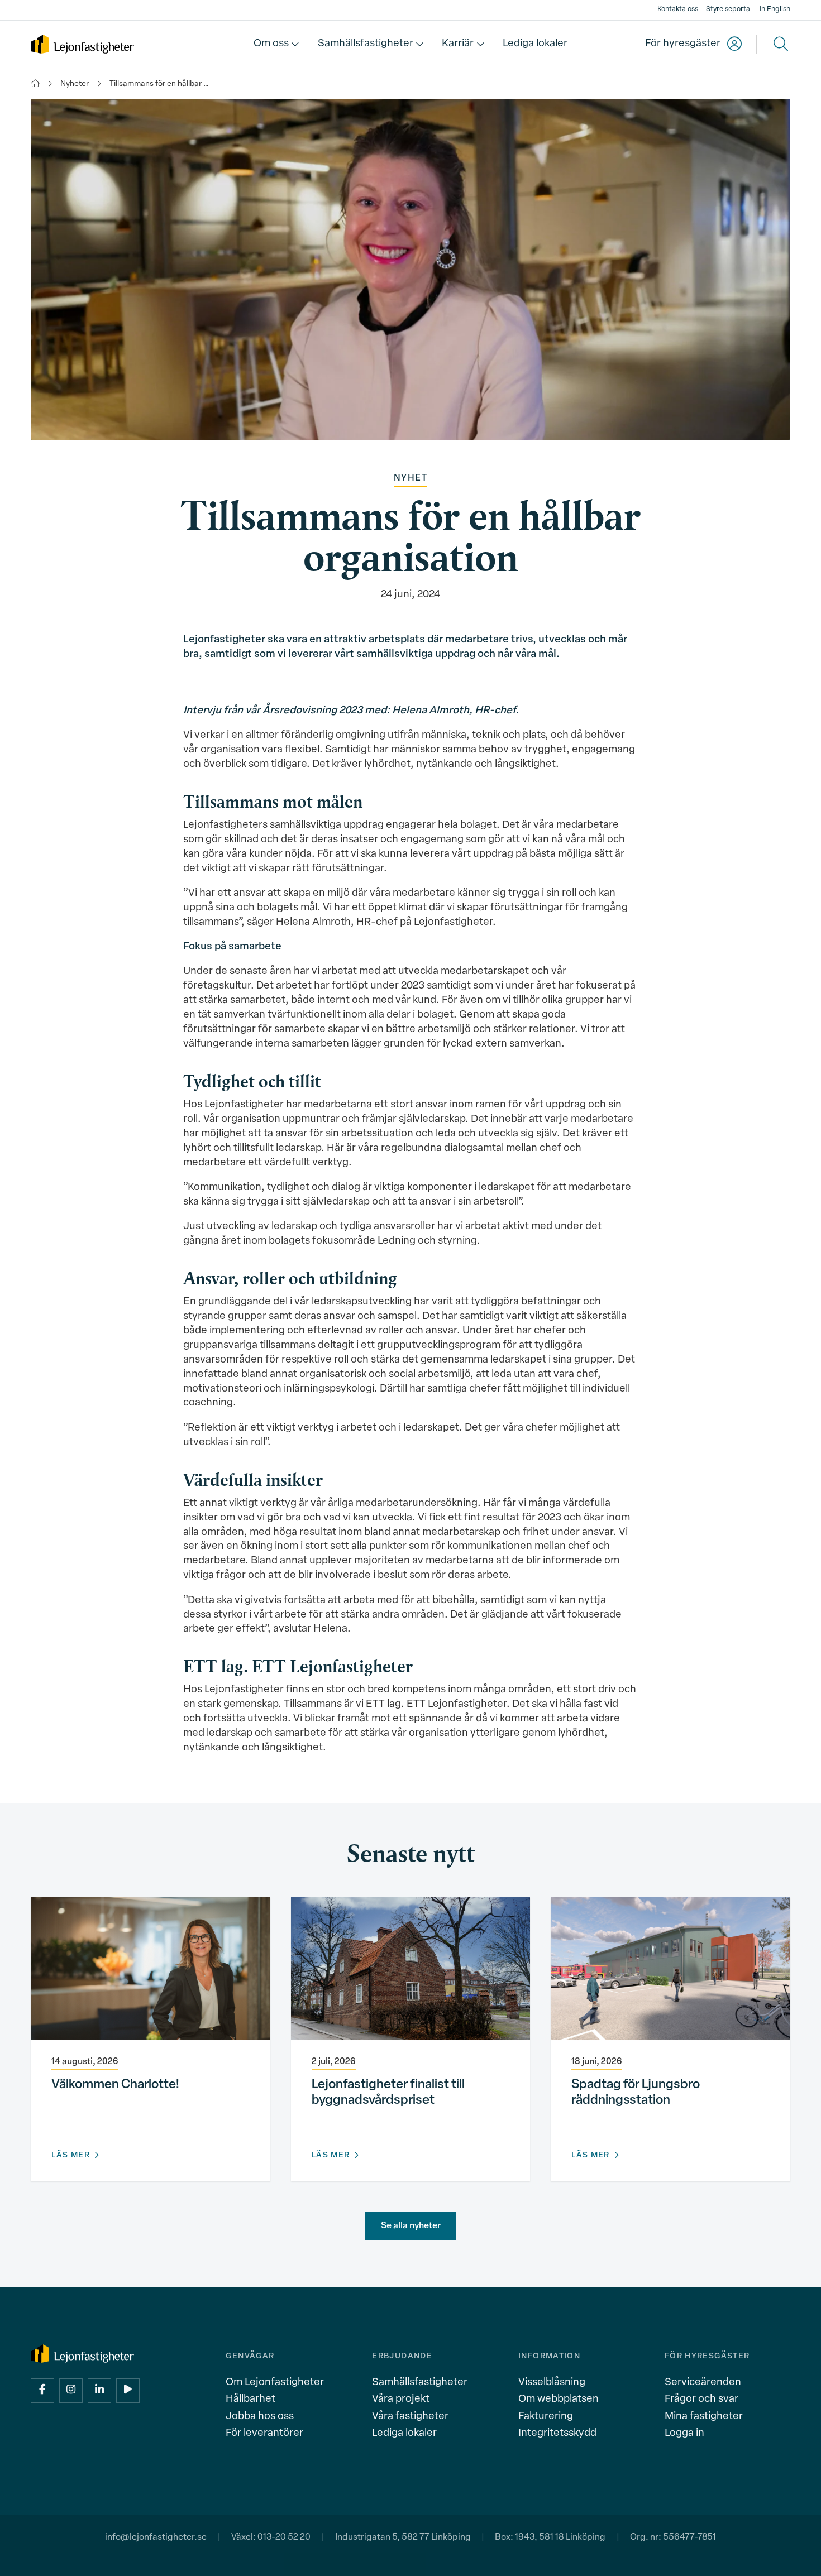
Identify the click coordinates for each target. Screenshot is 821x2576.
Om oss (271, 44)
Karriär (458, 44)
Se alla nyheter (411, 2226)
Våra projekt (401, 2399)
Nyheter (75, 84)
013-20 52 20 (284, 2537)
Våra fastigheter (410, 2417)
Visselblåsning (552, 2383)
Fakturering (546, 2417)
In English (775, 9)
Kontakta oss (678, 9)
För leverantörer (264, 2433)
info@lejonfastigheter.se (156, 2537)
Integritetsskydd (557, 2433)
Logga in (684, 2433)
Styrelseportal (729, 9)
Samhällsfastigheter (366, 44)
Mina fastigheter (704, 2417)
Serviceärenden (703, 2383)
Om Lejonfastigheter (275, 2383)
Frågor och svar (701, 2399)
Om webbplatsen (559, 2399)
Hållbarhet (250, 2399)
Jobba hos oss (260, 2417)
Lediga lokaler (535, 44)
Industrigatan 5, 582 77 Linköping (403, 2537)
